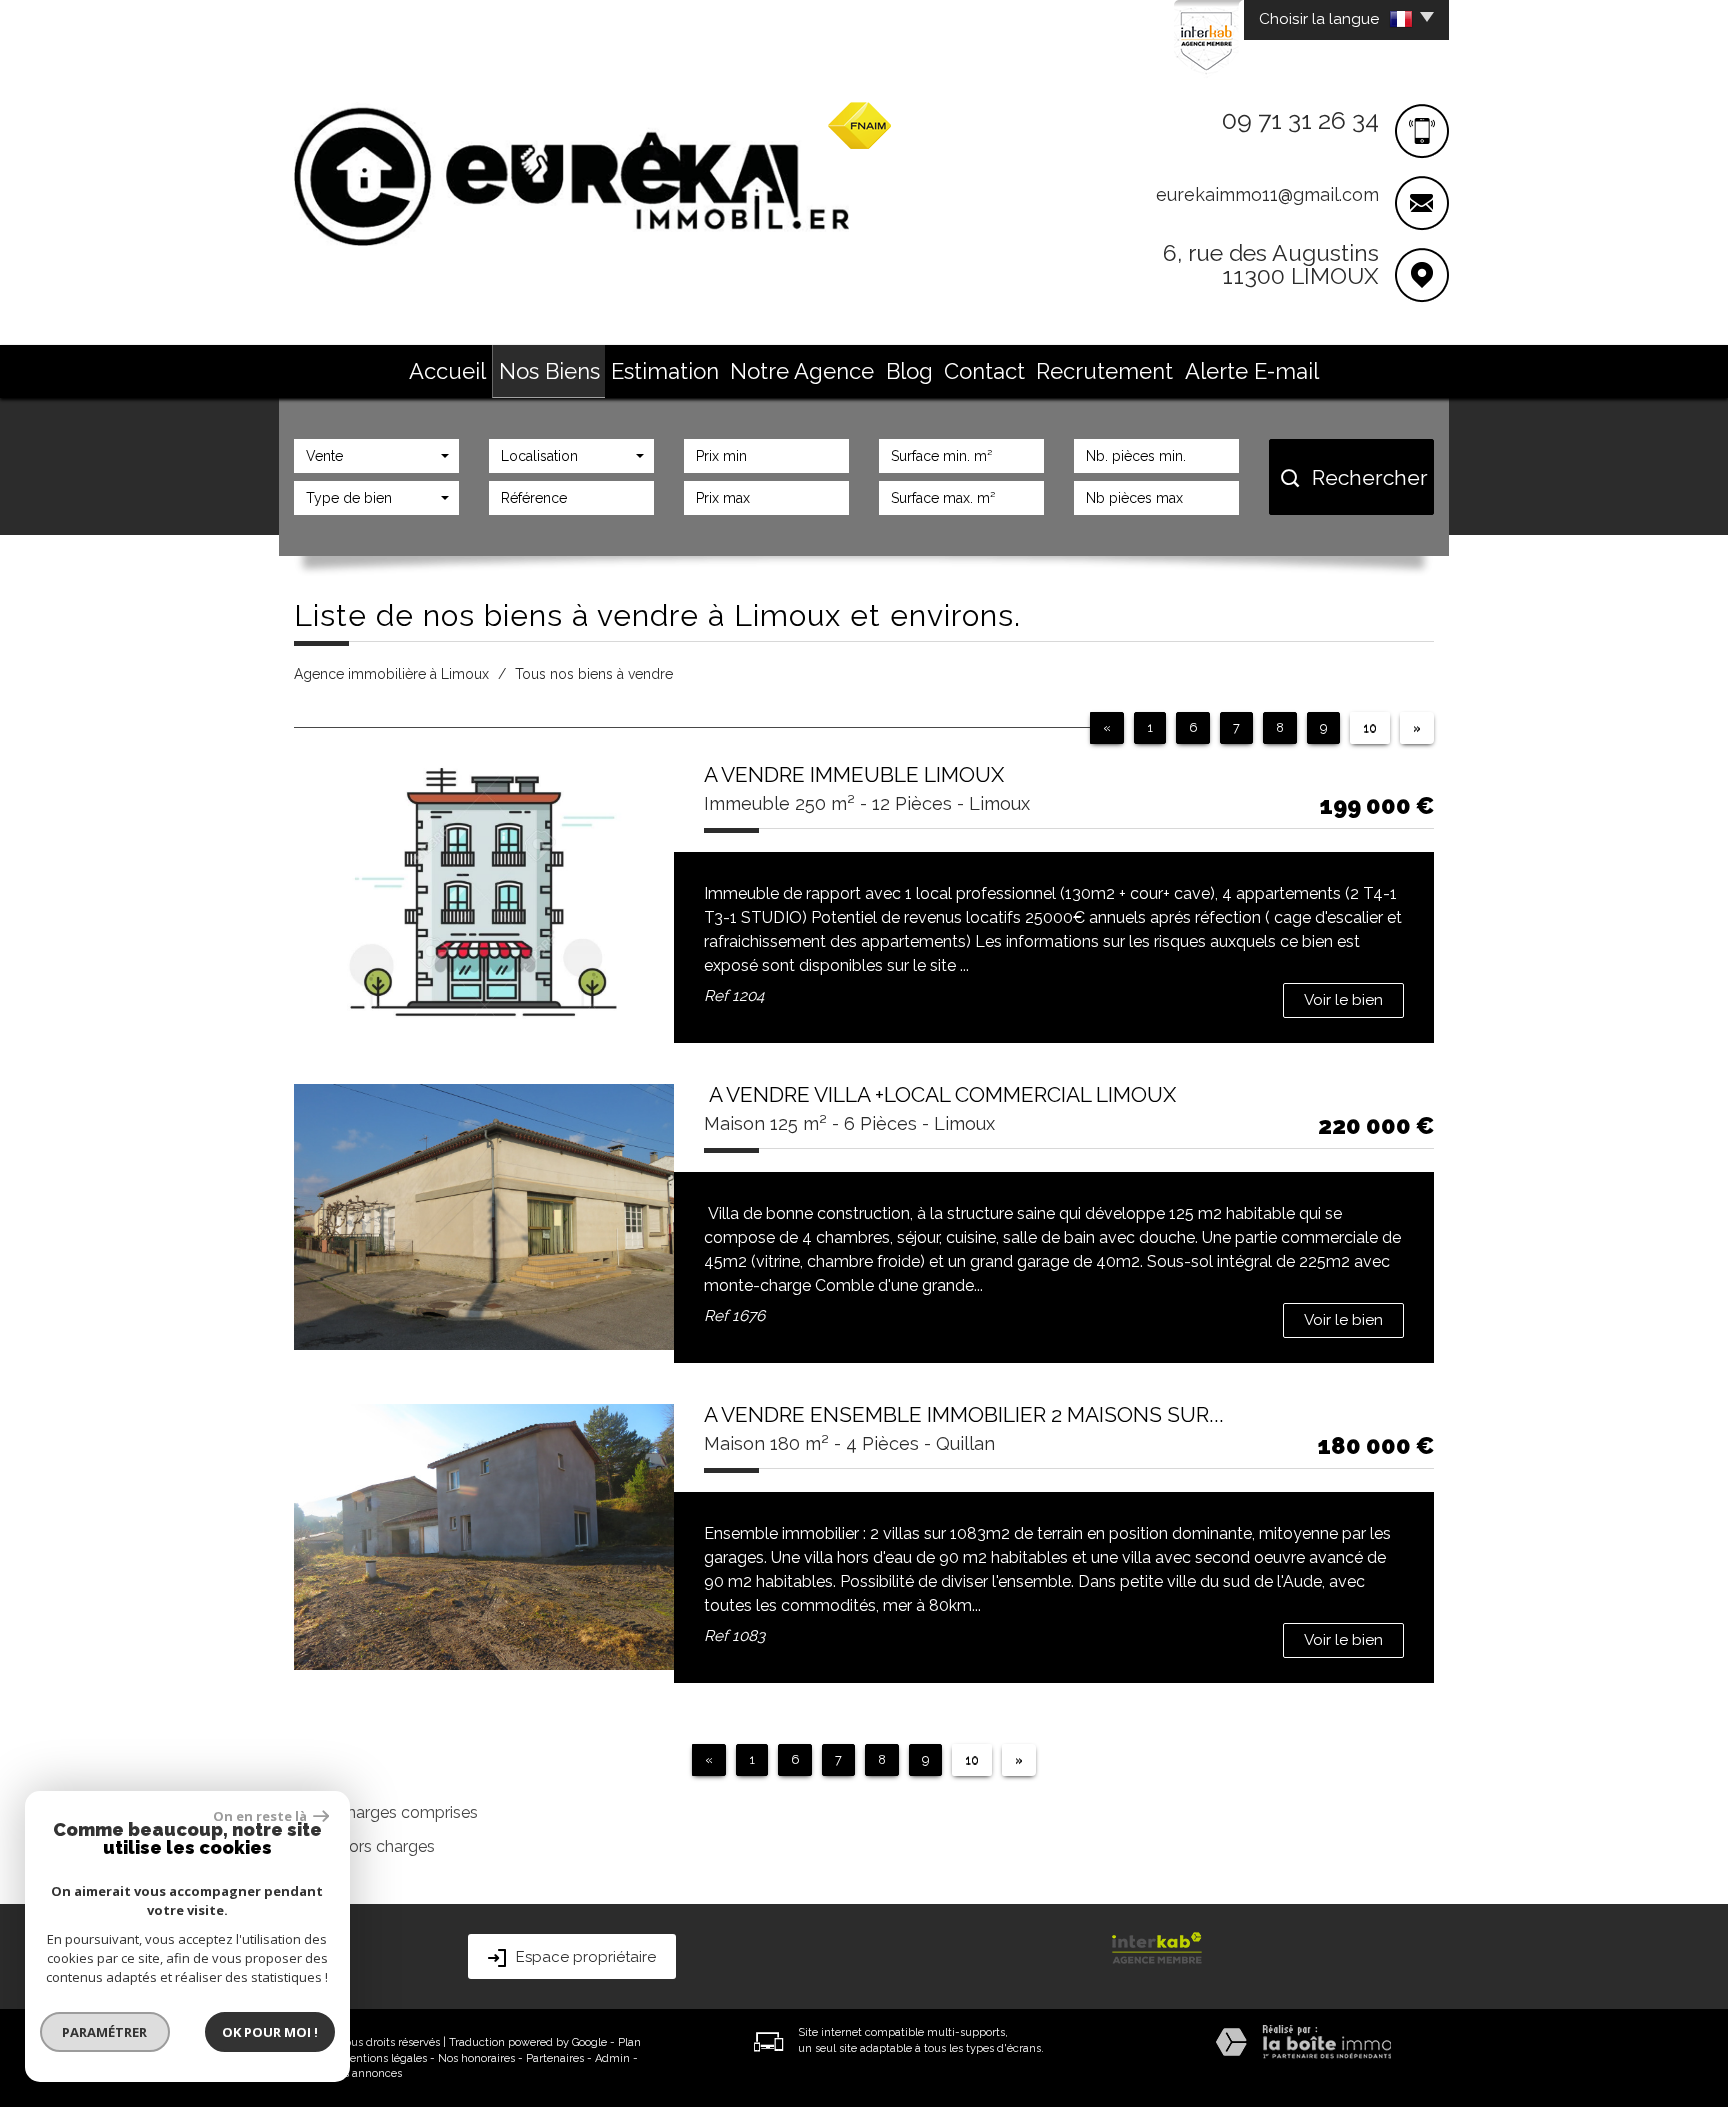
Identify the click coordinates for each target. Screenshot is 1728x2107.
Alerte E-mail (1252, 371)
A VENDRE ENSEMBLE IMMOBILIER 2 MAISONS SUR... (964, 1414)
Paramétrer (105, 2032)
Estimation (665, 371)
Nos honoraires (476, 2058)
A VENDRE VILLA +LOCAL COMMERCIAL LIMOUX (940, 1094)
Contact (984, 371)
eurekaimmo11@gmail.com (1267, 194)
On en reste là (261, 1816)
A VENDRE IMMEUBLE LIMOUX (854, 774)
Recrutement (1104, 371)
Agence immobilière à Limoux (391, 674)
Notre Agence (802, 371)
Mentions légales (383, 2058)
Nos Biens (549, 371)
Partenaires (555, 2058)
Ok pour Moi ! (270, 2032)
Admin (612, 2058)
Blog (909, 371)
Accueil (447, 371)
